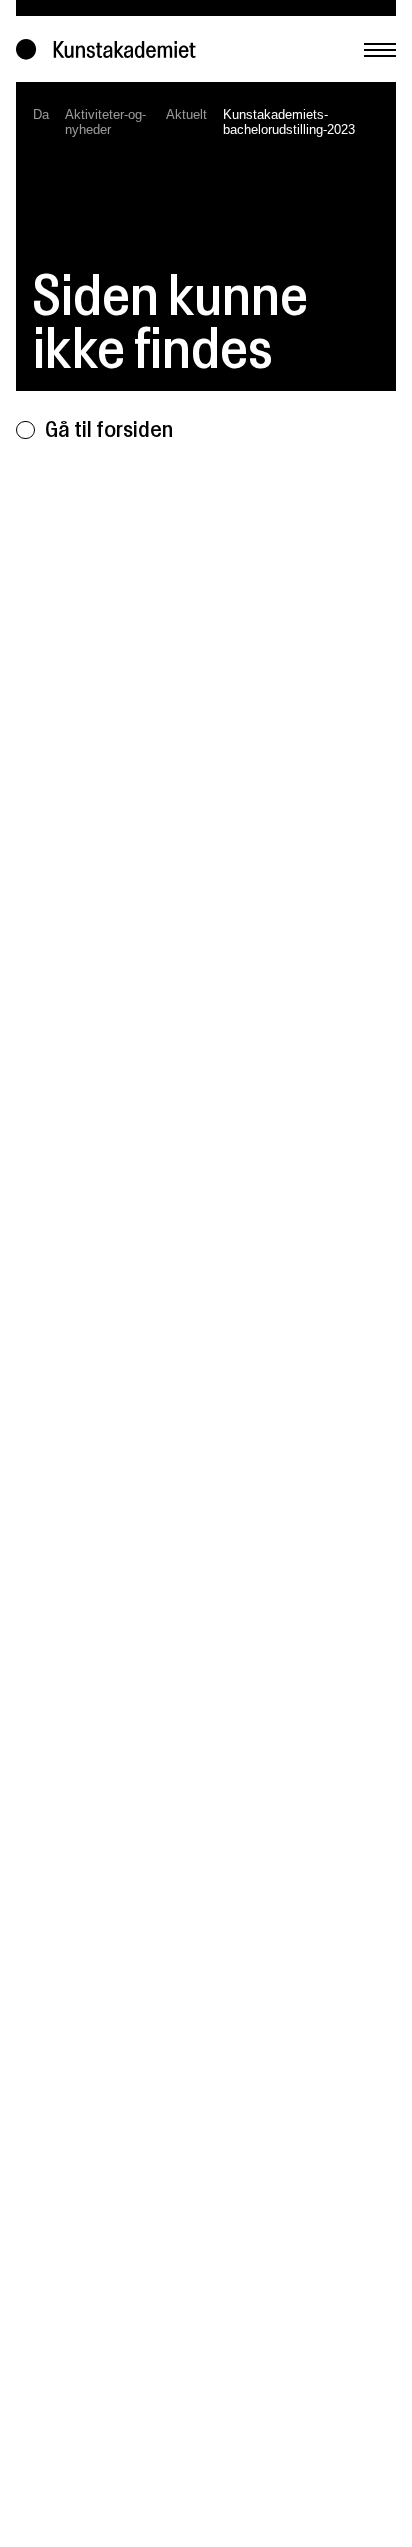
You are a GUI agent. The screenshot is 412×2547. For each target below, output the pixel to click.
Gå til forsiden (109, 428)
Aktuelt (186, 114)
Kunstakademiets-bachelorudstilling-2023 (289, 122)
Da (41, 114)
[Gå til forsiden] (111, 49)
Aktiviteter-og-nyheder (105, 122)
